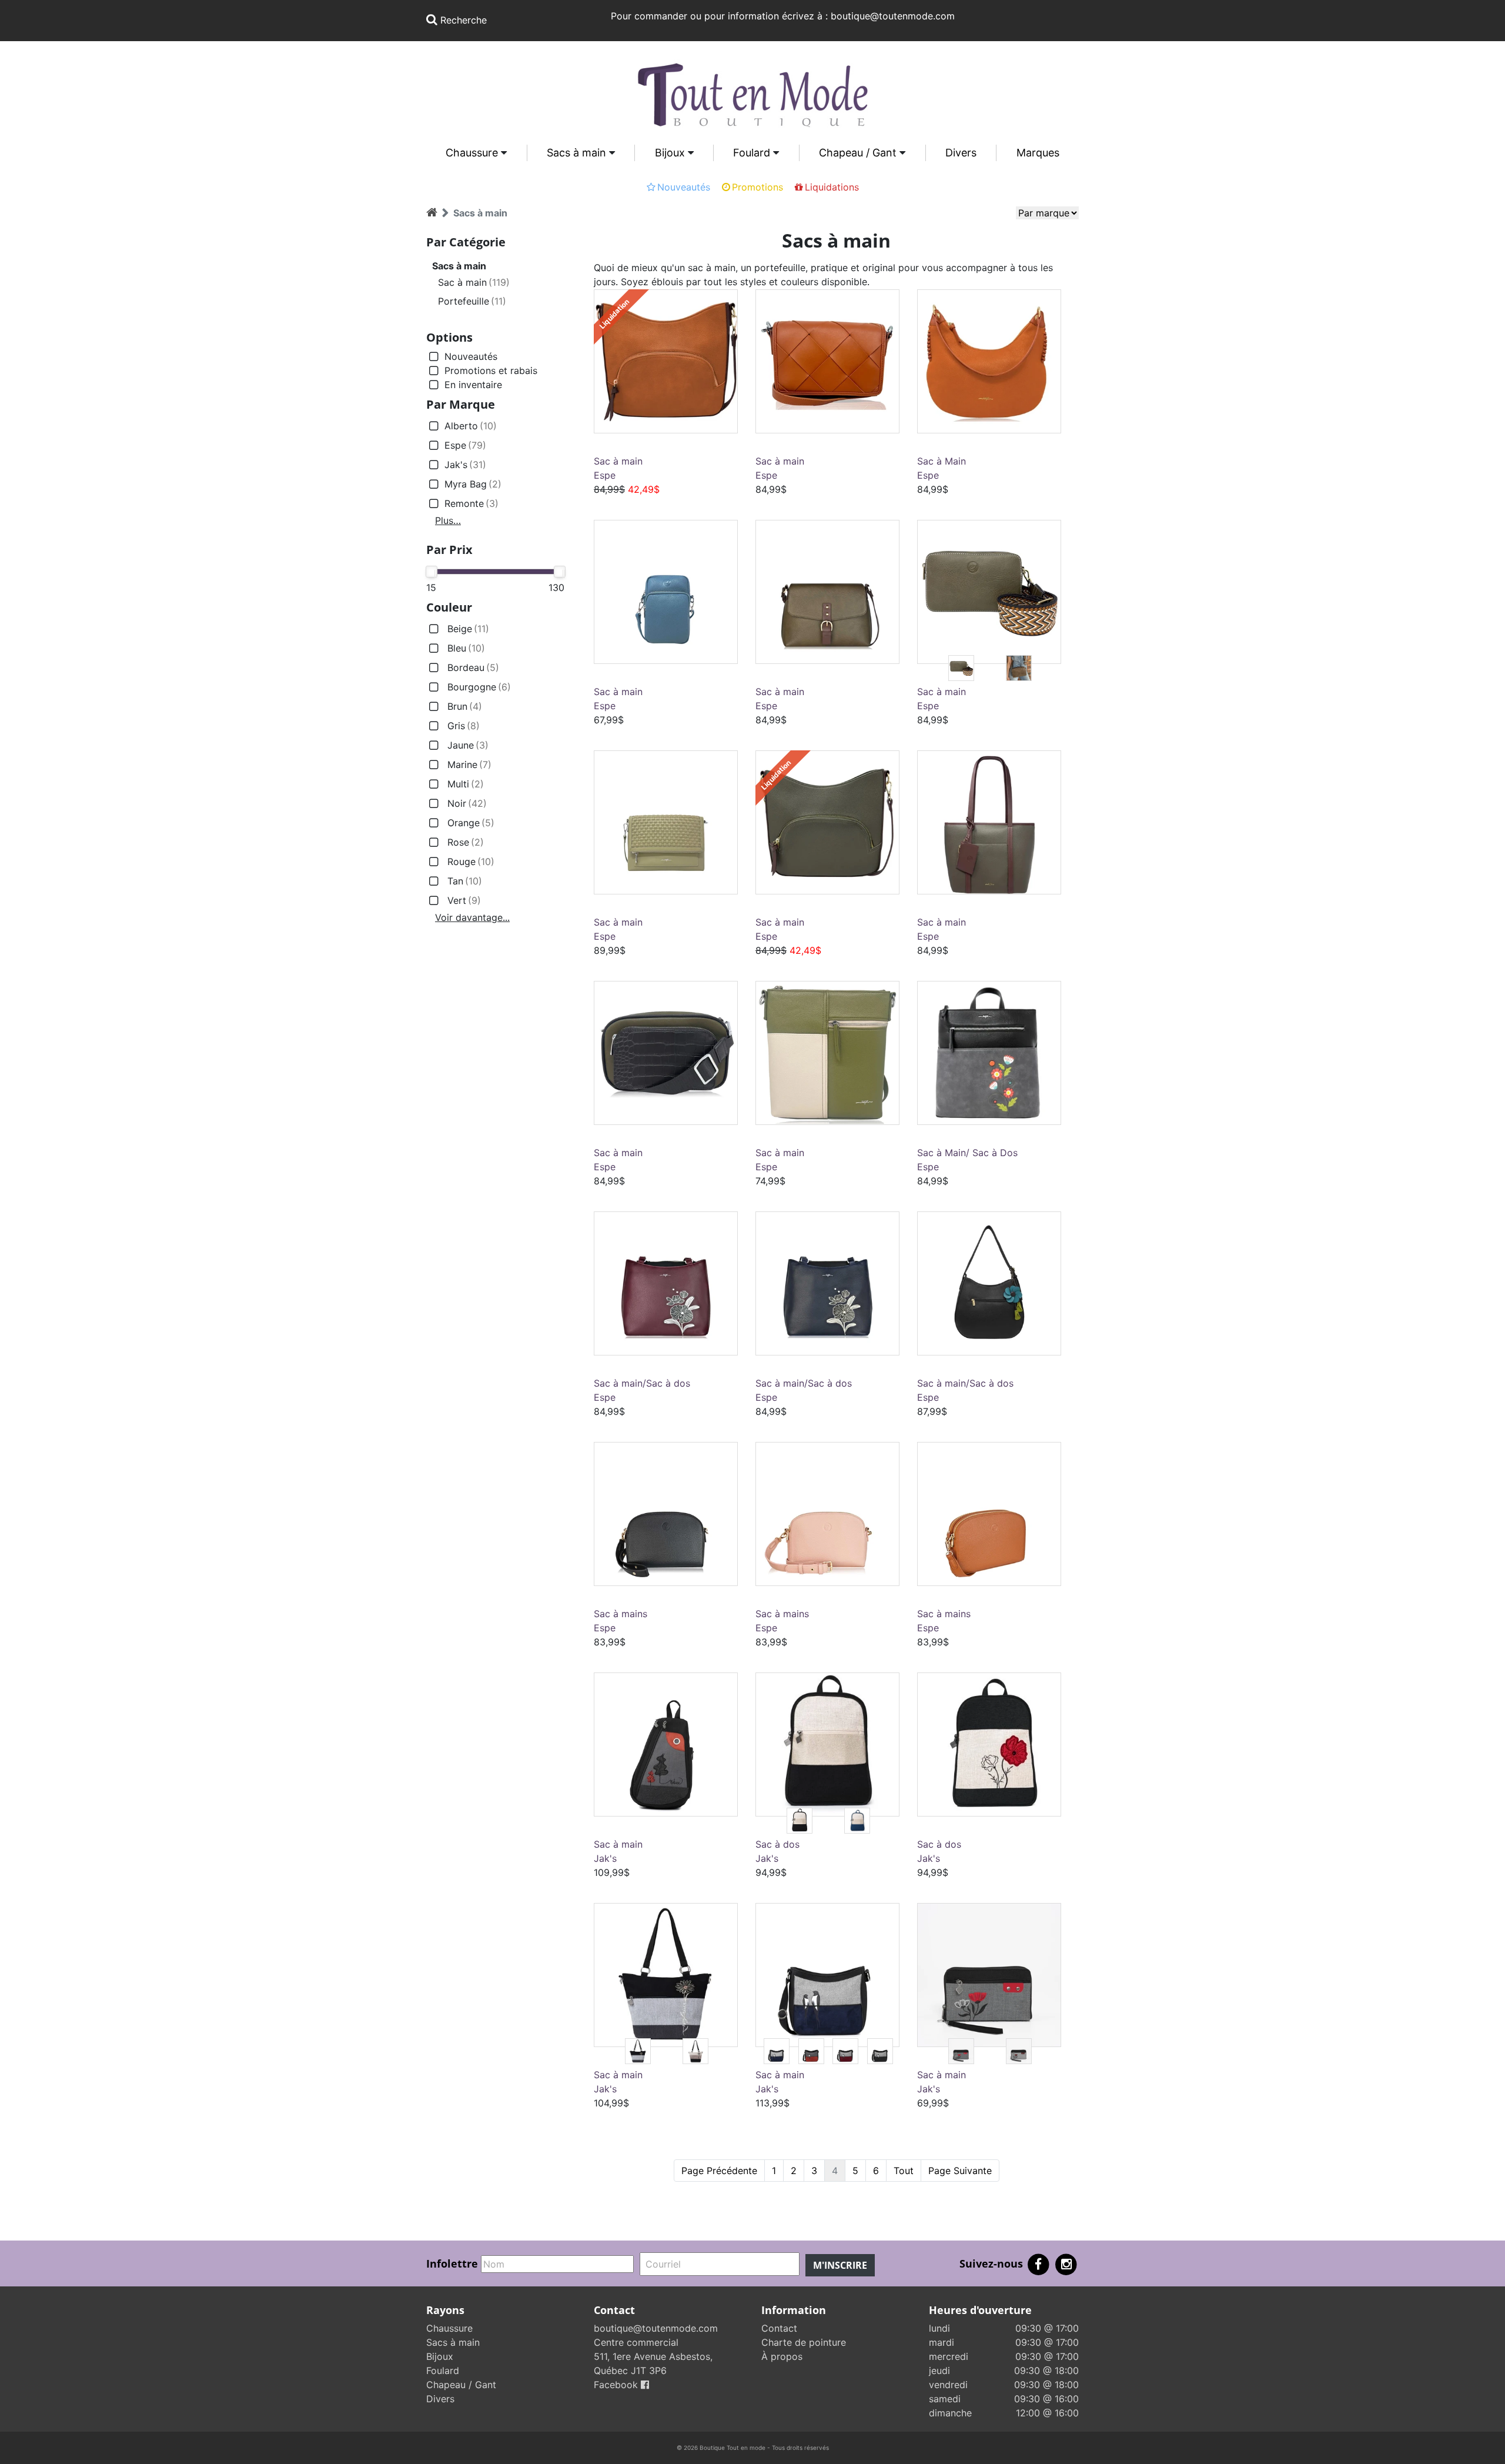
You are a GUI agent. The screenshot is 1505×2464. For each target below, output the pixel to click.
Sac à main (474, 282)
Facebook (617, 2385)
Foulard (752, 153)
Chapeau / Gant (858, 153)
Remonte (471, 503)
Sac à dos (777, 1844)
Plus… (448, 520)
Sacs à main (576, 153)
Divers (961, 153)
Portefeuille (472, 301)
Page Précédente (719, 2171)
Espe (465, 445)
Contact (779, 2328)
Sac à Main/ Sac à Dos (967, 1153)
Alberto (471, 426)
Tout (904, 2171)
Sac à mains (621, 1614)
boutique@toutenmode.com (656, 2328)
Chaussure (472, 153)
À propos (782, 2356)
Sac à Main (942, 461)
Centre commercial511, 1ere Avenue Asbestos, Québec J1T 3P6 (653, 2356)
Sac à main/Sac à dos (642, 1383)
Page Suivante (960, 2171)
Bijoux (670, 153)
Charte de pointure (804, 2342)
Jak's (465, 465)
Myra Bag (473, 484)
